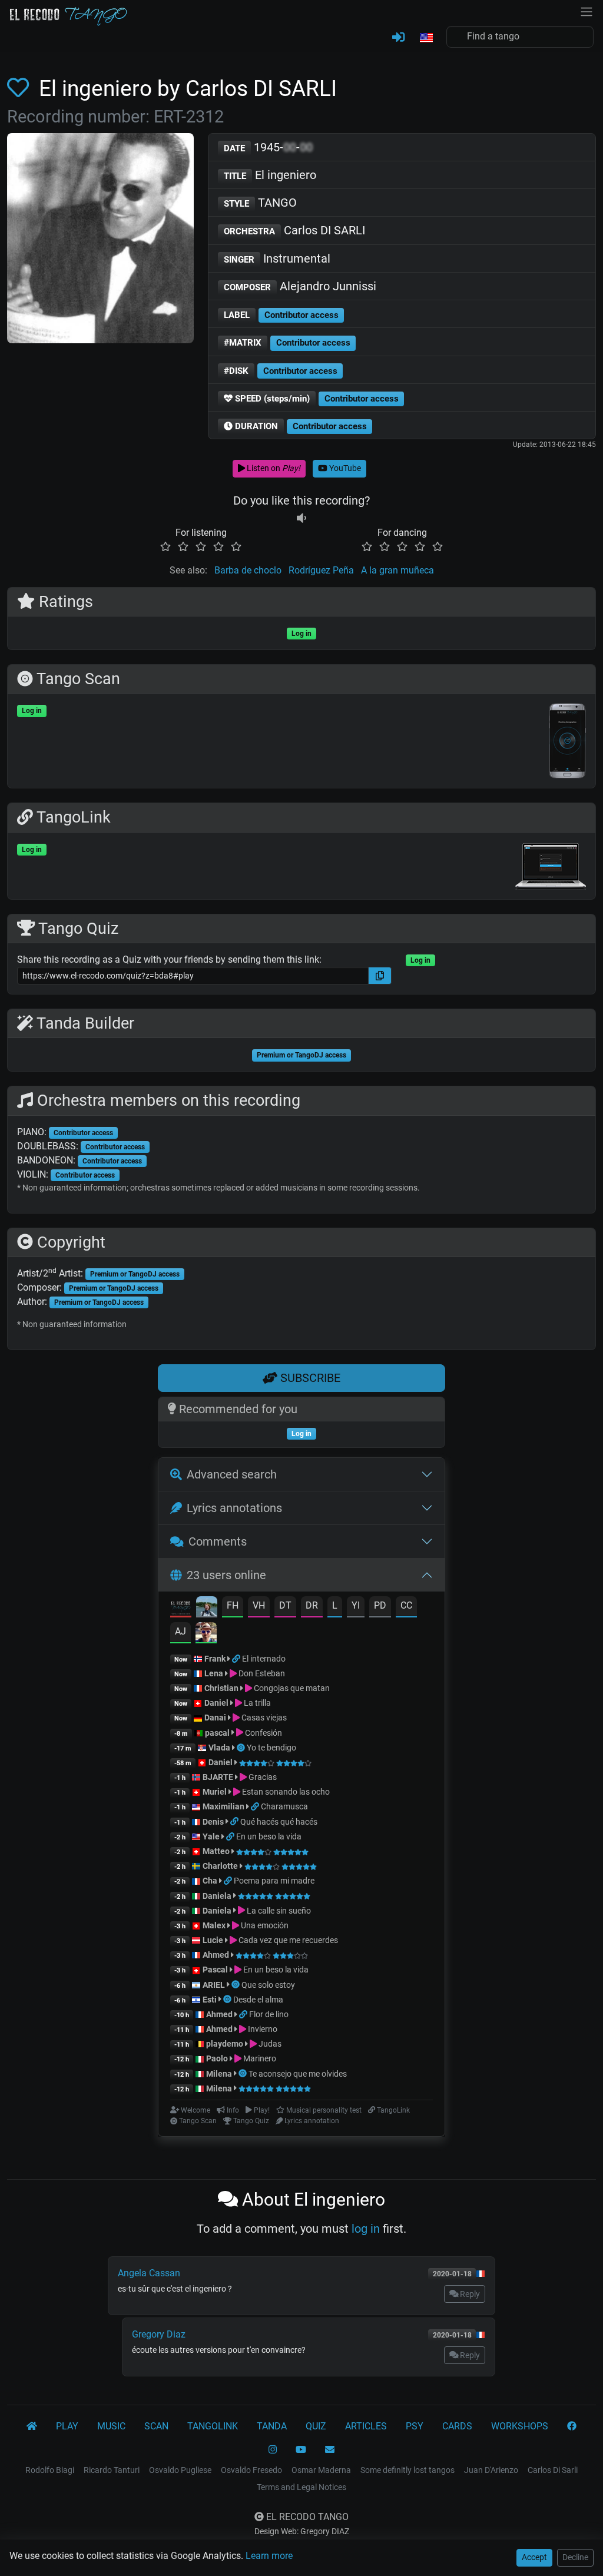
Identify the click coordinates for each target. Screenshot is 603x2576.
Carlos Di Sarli (553, 2470)
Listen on (273, 468)
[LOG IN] (398, 38)
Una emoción (264, 1925)
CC (406, 1605)
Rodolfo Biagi (50, 2470)
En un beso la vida (269, 1836)
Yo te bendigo (271, 1748)
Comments (218, 1541)
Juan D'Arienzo (491, 2470)
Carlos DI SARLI (294, 230)
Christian (221, 1688)
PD (380, 1605)
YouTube (344, 468)
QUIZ (316, 2426)
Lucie (213, 1940)
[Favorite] (20, 88)
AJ (180, 1631)
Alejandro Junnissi (300, 286)
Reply (469, 2294)
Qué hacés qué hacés (279, 1822)
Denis (213, 1822)
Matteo (216, 1851)
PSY (415, 2426)
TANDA (272, 2426)
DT (285, 1605)
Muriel (215, 1792)
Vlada (219, 1748)
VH (259, 1605)
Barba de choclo (248, 570)
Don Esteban (261, 1673)
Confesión (263, 1733)
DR (312, 1605)
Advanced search (232, 1474)
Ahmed (216, 1955)
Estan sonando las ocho (285, 1792)
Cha (210, 1881)
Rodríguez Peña (321, 570)
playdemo (225, 2044)
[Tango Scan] (242, 1748)
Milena (219, 2074)
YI (356, 1605)
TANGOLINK (213, 2426)
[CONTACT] (330, 2450)
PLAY (67, 2426)
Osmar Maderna (321, 2470)
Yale (211, 1836)
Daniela (218, 1896)
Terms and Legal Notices (301, 2487)
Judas (269, 2044)
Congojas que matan (291, 1688)
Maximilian (223, 1806)
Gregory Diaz (159, 2334)
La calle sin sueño (278, 1911)
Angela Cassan (149, 2273)
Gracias (262, 1777)
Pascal (215, 1970)
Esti (210, 2000)
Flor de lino (269, 2014)
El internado (264, 1659)
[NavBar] (587, 11)
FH (233, 1605)
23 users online (226, 1575)
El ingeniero (270, 175)
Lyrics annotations (234, 1508)
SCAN (156, 2426)
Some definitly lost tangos (407, 2470)
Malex (214, 1925)
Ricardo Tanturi (112, 2470)
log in (366, 2229)
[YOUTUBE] (301, 2450)
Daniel (217, 1703)
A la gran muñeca (397, 570)
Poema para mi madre (274, 1881)
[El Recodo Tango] (32, 2426)
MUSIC (111, 2426)
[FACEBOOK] (572, 2426)
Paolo (217, 2058)
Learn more (269, 2556)
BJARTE (218, 1777)
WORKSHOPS (520, 2426)
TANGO (260, 203)
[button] (426, 38)
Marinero (259, 2058)
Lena (214, 1673)
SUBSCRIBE (309, 1378)
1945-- (268, 147)
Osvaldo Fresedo (251, 2470)
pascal (217, 1733)
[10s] (301, 518)
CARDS (457, 2426)
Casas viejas (263, 1718)
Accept (534, 2557)
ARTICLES (366, 2426)
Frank (215, 1659)
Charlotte (220, 1866)
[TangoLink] (237, 1659)
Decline (575, 2557)
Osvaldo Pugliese (180, 2470)
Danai (215, 1718)
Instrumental (277, 258)
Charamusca (284, 1806)
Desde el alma (258, 2000)
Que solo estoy (268, 1985)
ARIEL (214, 1985)
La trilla (256, 1703)
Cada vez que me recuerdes (287, 1940)
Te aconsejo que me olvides (298, 2074)
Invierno (262, 2029)
